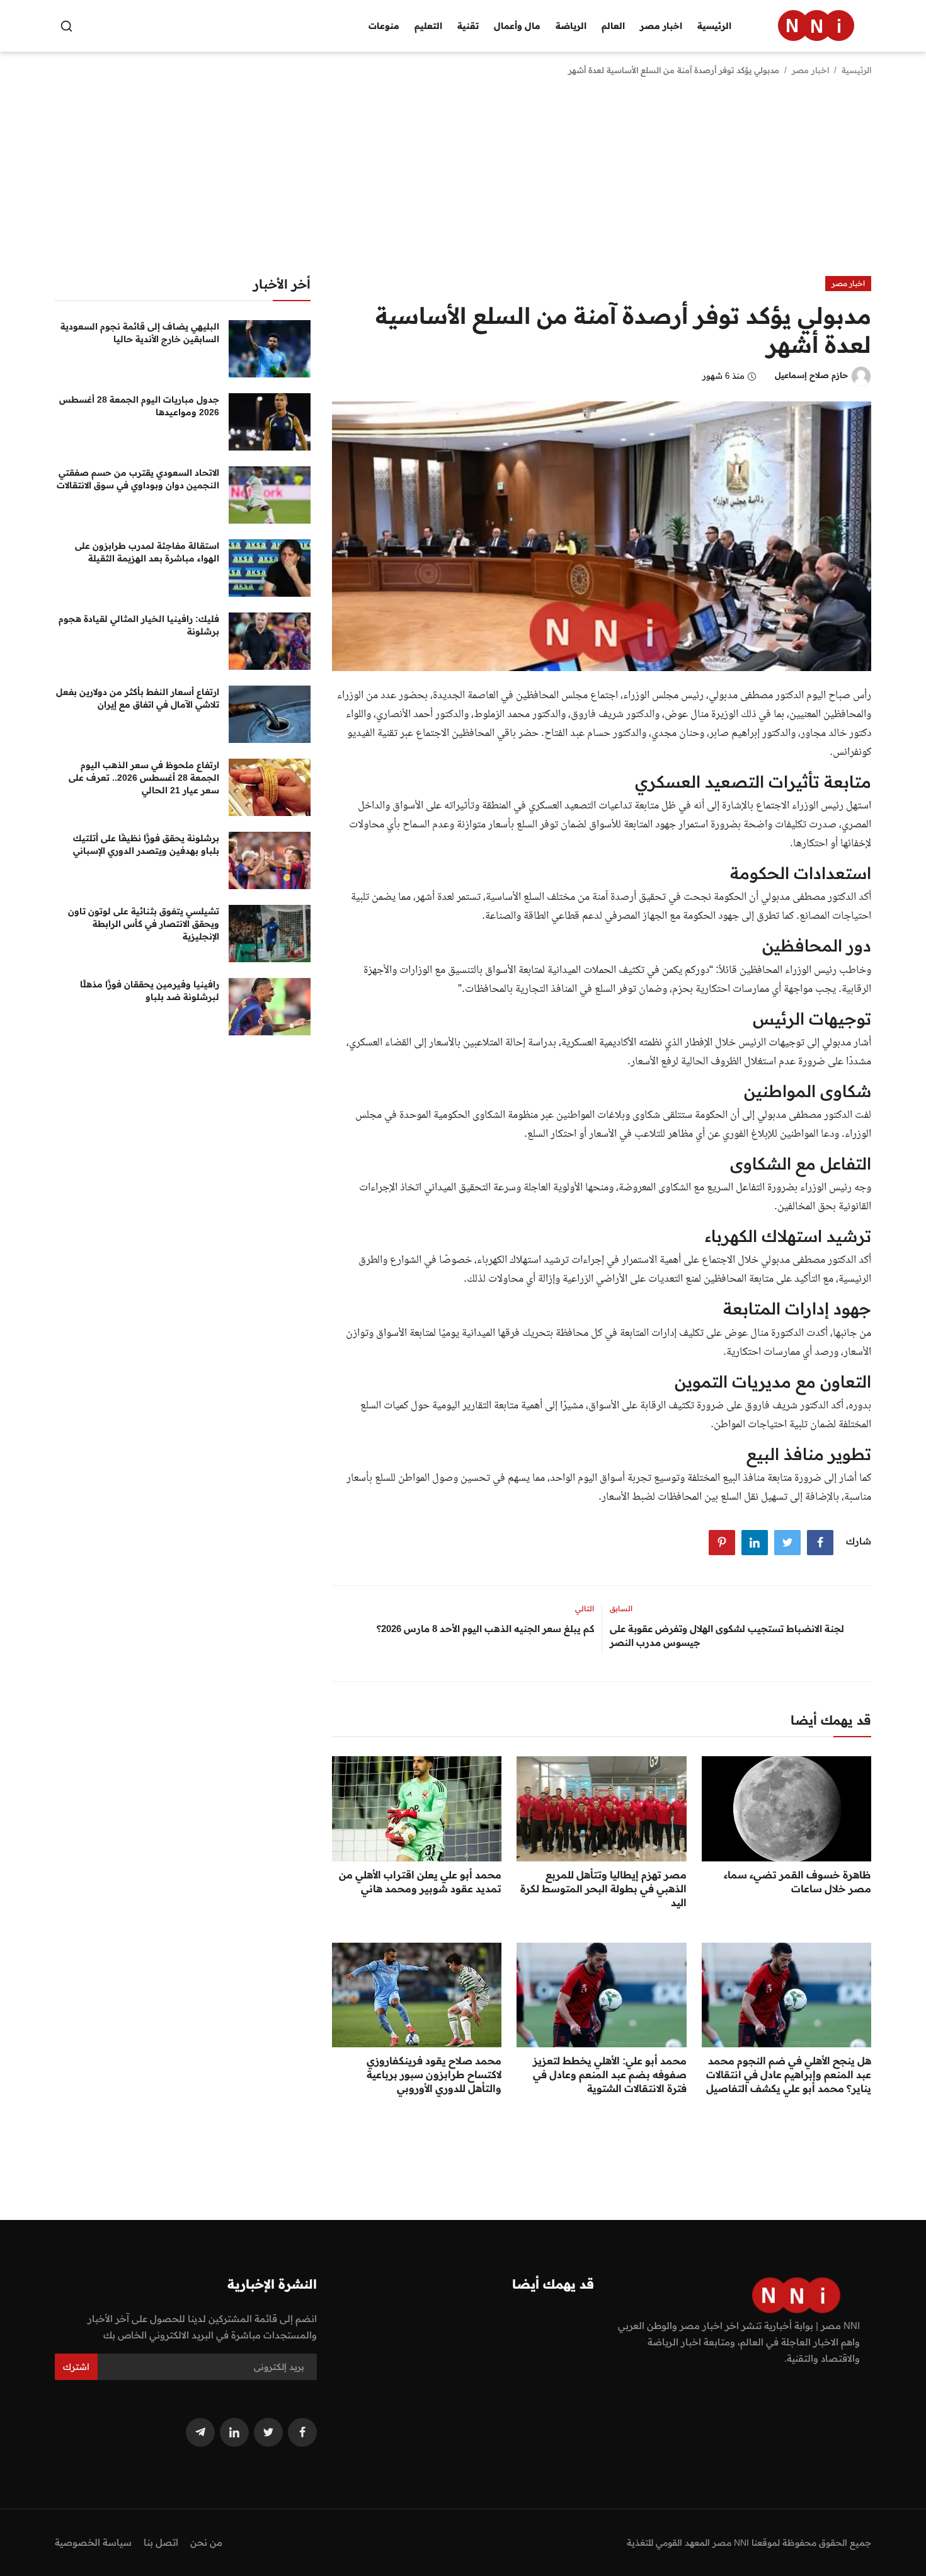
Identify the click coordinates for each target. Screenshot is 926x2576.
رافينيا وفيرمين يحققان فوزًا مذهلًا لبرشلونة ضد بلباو (150, 991)
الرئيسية (714, 26)
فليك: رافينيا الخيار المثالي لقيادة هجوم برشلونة (139, 625)
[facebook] (302, 2432)
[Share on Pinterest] (722, 1543)
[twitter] (268, 2432)
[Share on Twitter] (787, 1543)
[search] (66, 26)
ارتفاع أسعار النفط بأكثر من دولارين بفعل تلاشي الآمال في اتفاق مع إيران (138, 698)
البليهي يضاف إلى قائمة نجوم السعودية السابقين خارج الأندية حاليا (140, 333)
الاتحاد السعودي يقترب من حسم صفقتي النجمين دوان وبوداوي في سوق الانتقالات (138, 479)
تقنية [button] (468, 26)
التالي (585, 1608)
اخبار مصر (810, 70)
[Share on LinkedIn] (755, 1543)
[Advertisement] (463, 181)
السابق (621, 1608)
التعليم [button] (428, 26)
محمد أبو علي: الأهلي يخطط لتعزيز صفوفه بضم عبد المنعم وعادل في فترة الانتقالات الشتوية (609, 2074)
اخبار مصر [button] (661, 26)
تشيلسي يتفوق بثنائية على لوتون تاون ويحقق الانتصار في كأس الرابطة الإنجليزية (144, 924)
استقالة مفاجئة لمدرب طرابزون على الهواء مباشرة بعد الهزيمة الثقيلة (147, 552)
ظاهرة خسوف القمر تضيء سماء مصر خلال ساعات (797, 1882)
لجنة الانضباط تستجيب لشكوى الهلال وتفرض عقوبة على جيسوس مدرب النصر (727, 1636)
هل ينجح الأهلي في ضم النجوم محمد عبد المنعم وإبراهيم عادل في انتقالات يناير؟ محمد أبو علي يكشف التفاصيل (789, 2074)
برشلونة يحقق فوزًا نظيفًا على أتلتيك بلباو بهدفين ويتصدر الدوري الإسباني (146, 844)
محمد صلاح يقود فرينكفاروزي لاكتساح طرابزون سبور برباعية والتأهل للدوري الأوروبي (434, 2074)
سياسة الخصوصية (93, 2542)
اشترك (76, 2367)
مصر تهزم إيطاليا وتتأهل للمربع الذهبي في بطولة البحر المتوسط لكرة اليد (603, 1889)
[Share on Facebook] (820, 1543)
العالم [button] (613, 26)
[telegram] (200, 2432)
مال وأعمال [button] (517, 26)
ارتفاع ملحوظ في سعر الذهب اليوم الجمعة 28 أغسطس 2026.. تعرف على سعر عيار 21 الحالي (144, 778)
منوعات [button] (384, 26)
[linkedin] (234, 2432)
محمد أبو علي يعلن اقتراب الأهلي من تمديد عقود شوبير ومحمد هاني (420, 1882)
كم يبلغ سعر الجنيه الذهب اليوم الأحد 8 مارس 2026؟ (485, 1629)
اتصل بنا (161, 2542)
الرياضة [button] (571, 26)
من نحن (206, 2542)
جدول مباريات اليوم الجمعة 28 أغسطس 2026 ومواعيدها (139, 406)
